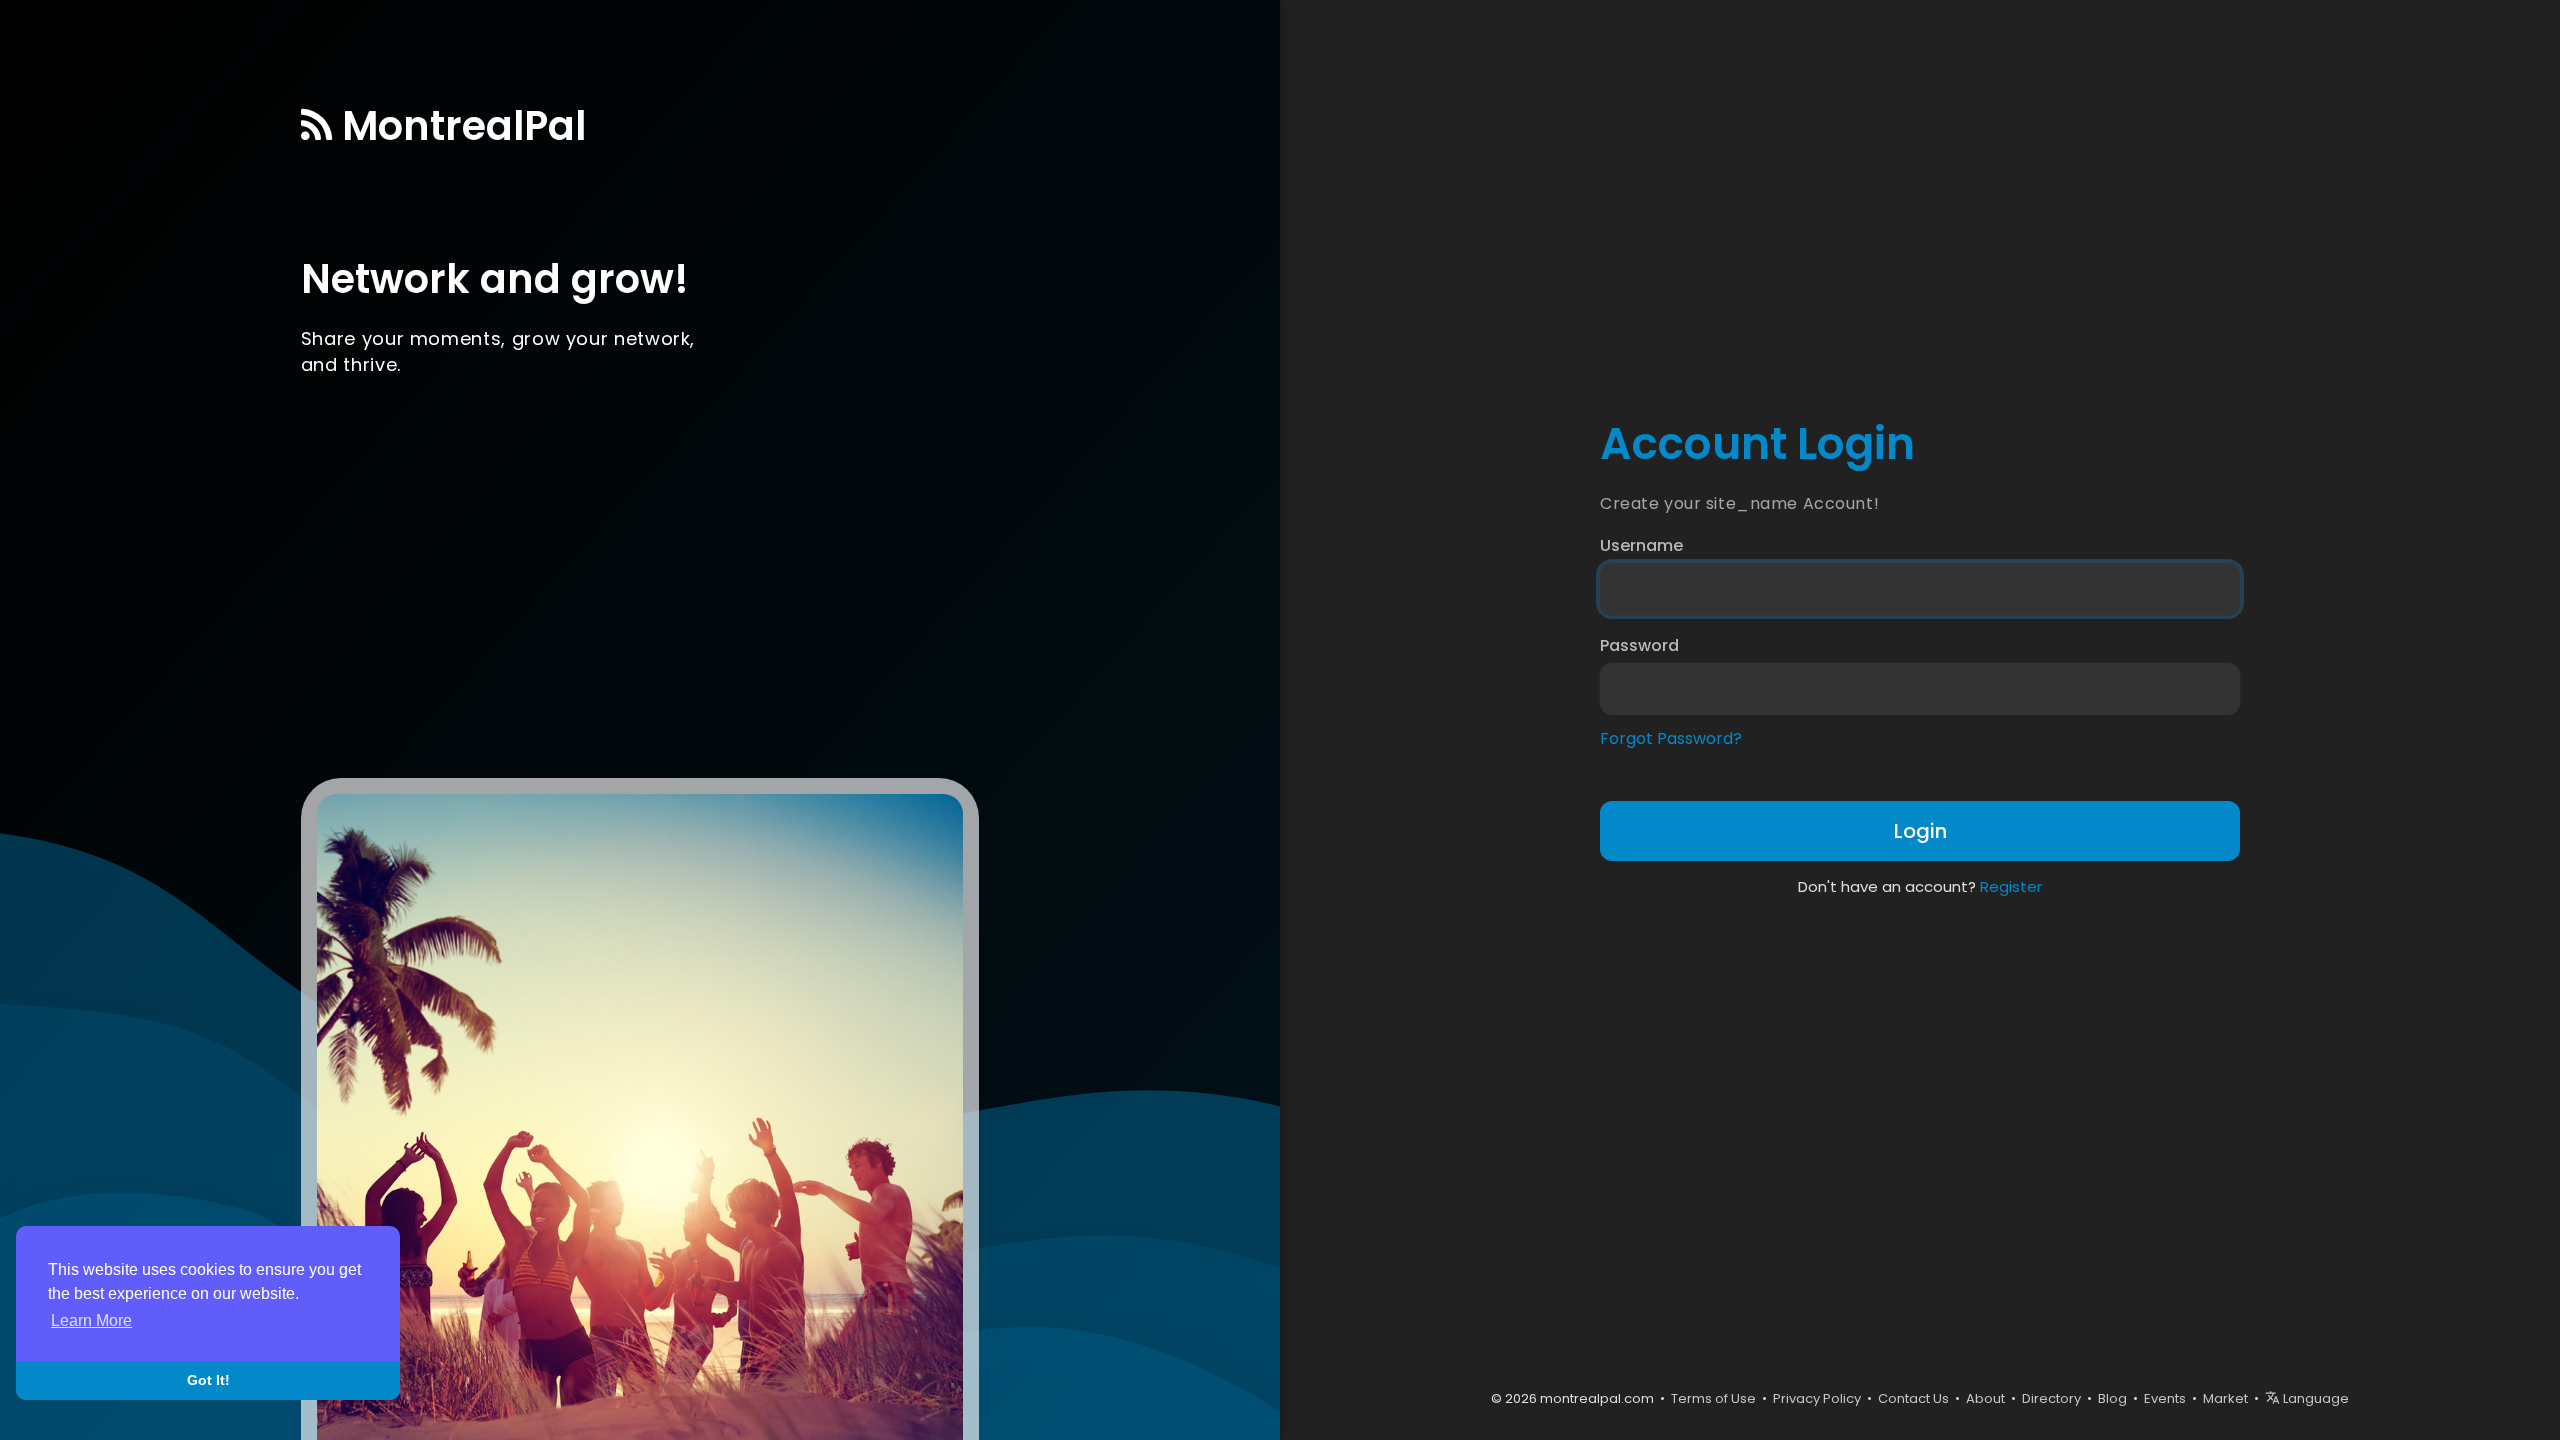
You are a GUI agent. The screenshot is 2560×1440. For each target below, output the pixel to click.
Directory (2051, 1398)
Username (1641, 546)
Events (2165, 1398)
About (1985, 1398)
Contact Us (1913, 1398)
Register (2011, 886)
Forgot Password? (1671, 739)
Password (1639, 646)
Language (2314, 1398)
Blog (2112, 1398)
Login (1920, 831)
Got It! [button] (208, 1380)
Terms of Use (1713, 1398)
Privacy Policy (1817, 1398)
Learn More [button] (91, 1320)
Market (2225, 1398)
